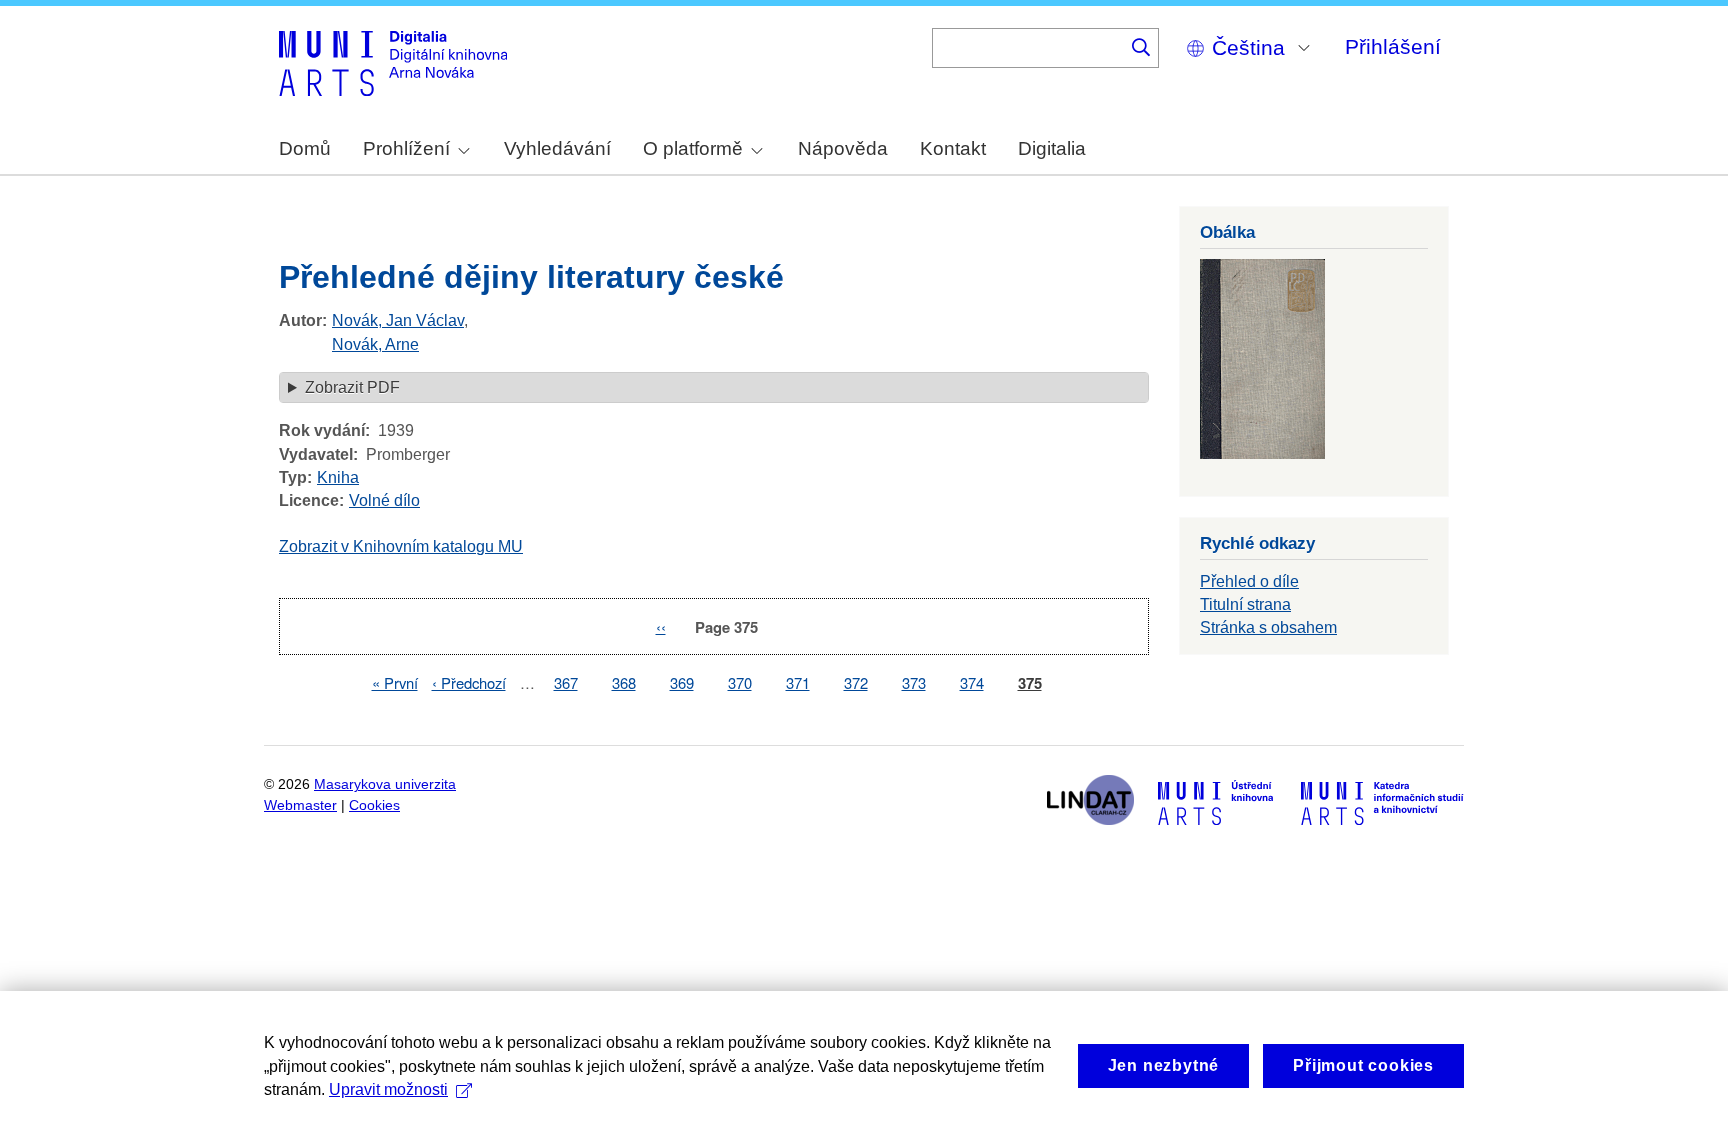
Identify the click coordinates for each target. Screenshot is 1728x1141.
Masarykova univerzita (385, 784)
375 (1030, 683)
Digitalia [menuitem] (1052, 148)
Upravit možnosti (388, 1089)
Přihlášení (1393, 46)
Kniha (338, 477)
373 (914, 682)
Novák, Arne (375, 344)
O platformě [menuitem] (693, 148)
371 (798, 682)
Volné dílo (384, 500)
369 (682, 682)
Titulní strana (1245, 604)
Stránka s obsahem (1268, 627)
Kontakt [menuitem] (953, 148)
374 (972, 682)
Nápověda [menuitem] (843, 148)
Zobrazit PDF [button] (352, 387)
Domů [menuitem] (305, 148)
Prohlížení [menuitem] (406, 148)
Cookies (374, 805)
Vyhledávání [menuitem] (557, 148)
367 (566, 682)
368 (624, 682)
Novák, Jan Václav (398, 320)
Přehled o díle (1249, 581)
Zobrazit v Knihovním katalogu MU (401, 546)
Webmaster (300, 805)
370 (740, 682)
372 (856, 682)
